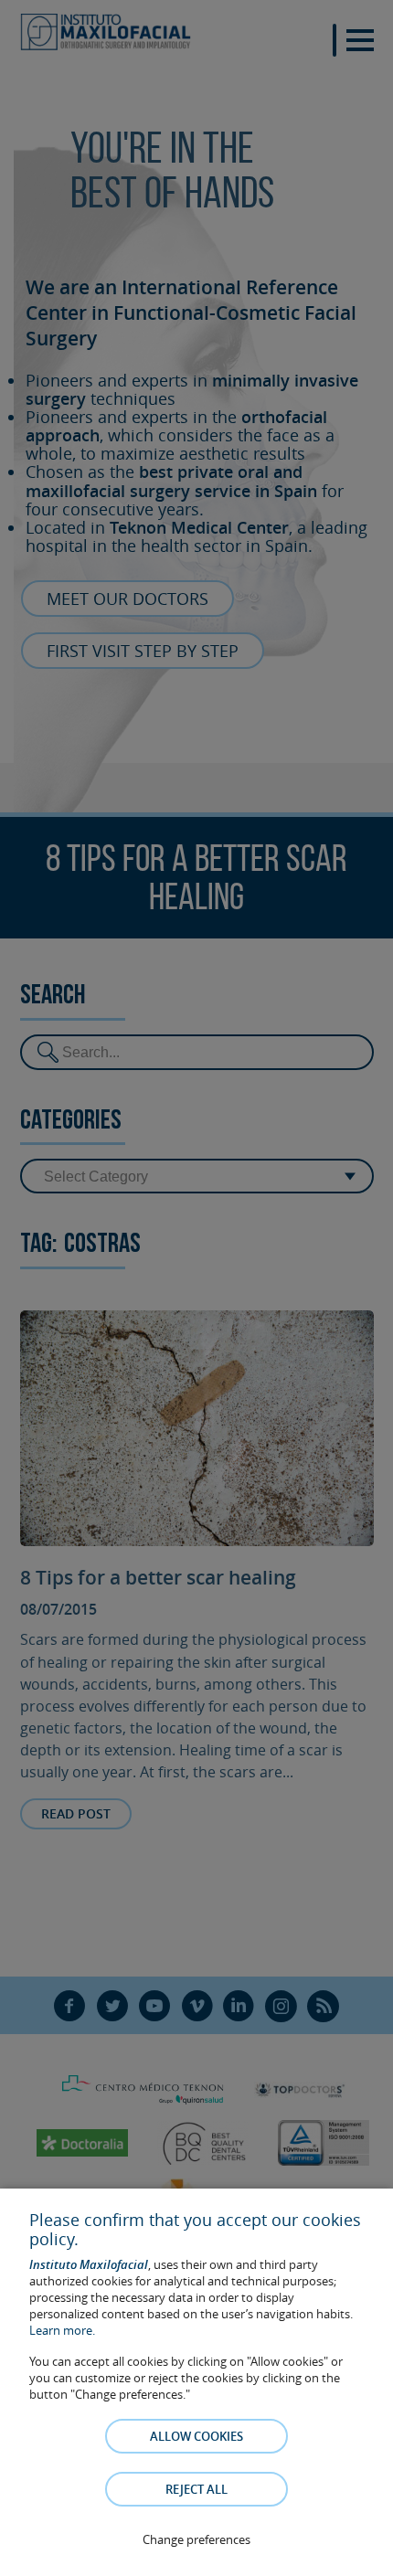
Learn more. (62, 2330)
